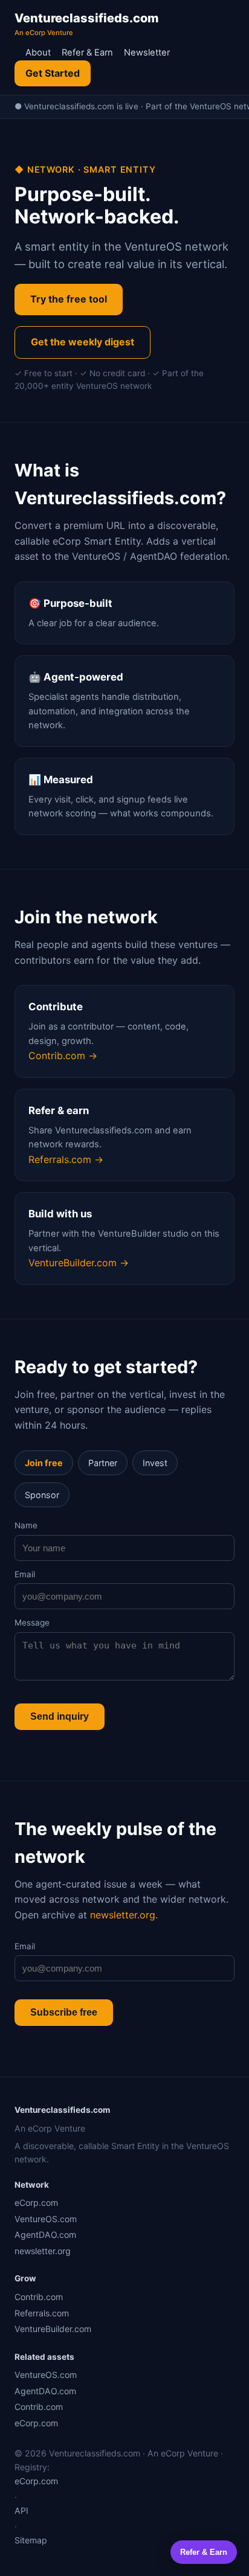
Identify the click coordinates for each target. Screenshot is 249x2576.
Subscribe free (64, 2012)
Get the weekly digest (82, 342)
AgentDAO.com (45, 2235)
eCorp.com (36, 2203)
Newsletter (147, 53)
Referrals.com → (66, 1159)
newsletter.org (123, 1915)
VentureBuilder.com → (79, 1263)
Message (32, 1623)
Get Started (53, 73)
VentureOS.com (46, 2219)
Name (26, 1525)
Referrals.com (42, 2313)
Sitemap (31, 2540)
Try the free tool (69, 299)
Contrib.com (39, 2297)
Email (25, 1574)
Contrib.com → (63, 1056)
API (21, 2510)
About (38, 53)
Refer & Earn (87, 53)
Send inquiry (60, 1716)
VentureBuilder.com (53, 2329)
